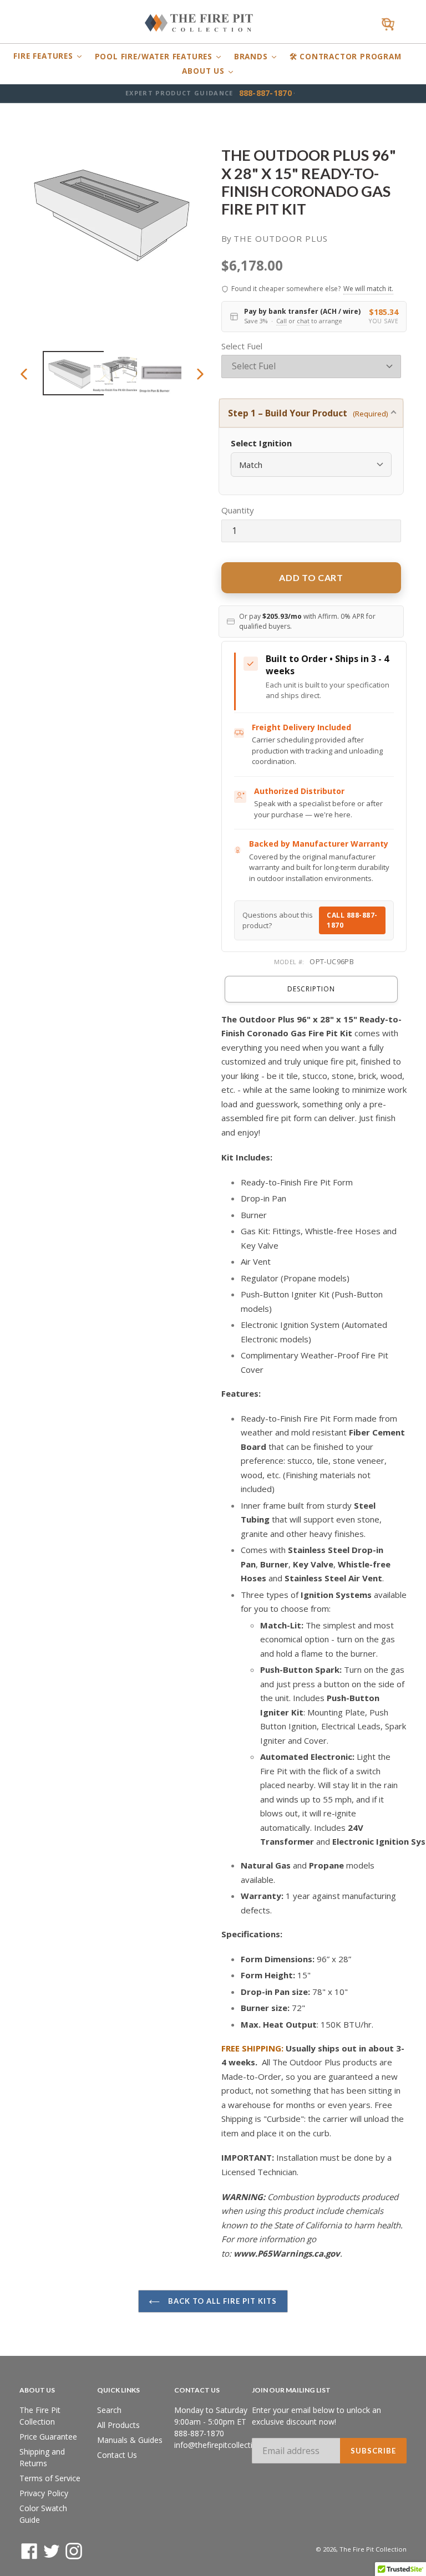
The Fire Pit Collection (373, 2549)
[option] (66, 373)
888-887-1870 (265, 93)
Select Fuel (242, 346)
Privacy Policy (44, 2493)
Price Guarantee (48, 2437)
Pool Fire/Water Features (155, 57)
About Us (204, 71)
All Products (118, 2425)
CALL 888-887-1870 (352, 920)
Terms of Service (50, 2478)
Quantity (238, 510)
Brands (252, 57)
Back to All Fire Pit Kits (221, 2301)
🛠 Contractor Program (346, 57)
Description (311, 989)
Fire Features (44, 56)
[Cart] (388, 25)
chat (303, 321)
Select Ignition (261, 443)
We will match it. (368, 289)
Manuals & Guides (130, 2440)
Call (282, 321)
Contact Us (117, 2455)
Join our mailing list (291, 2390)
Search (109, 2410)
